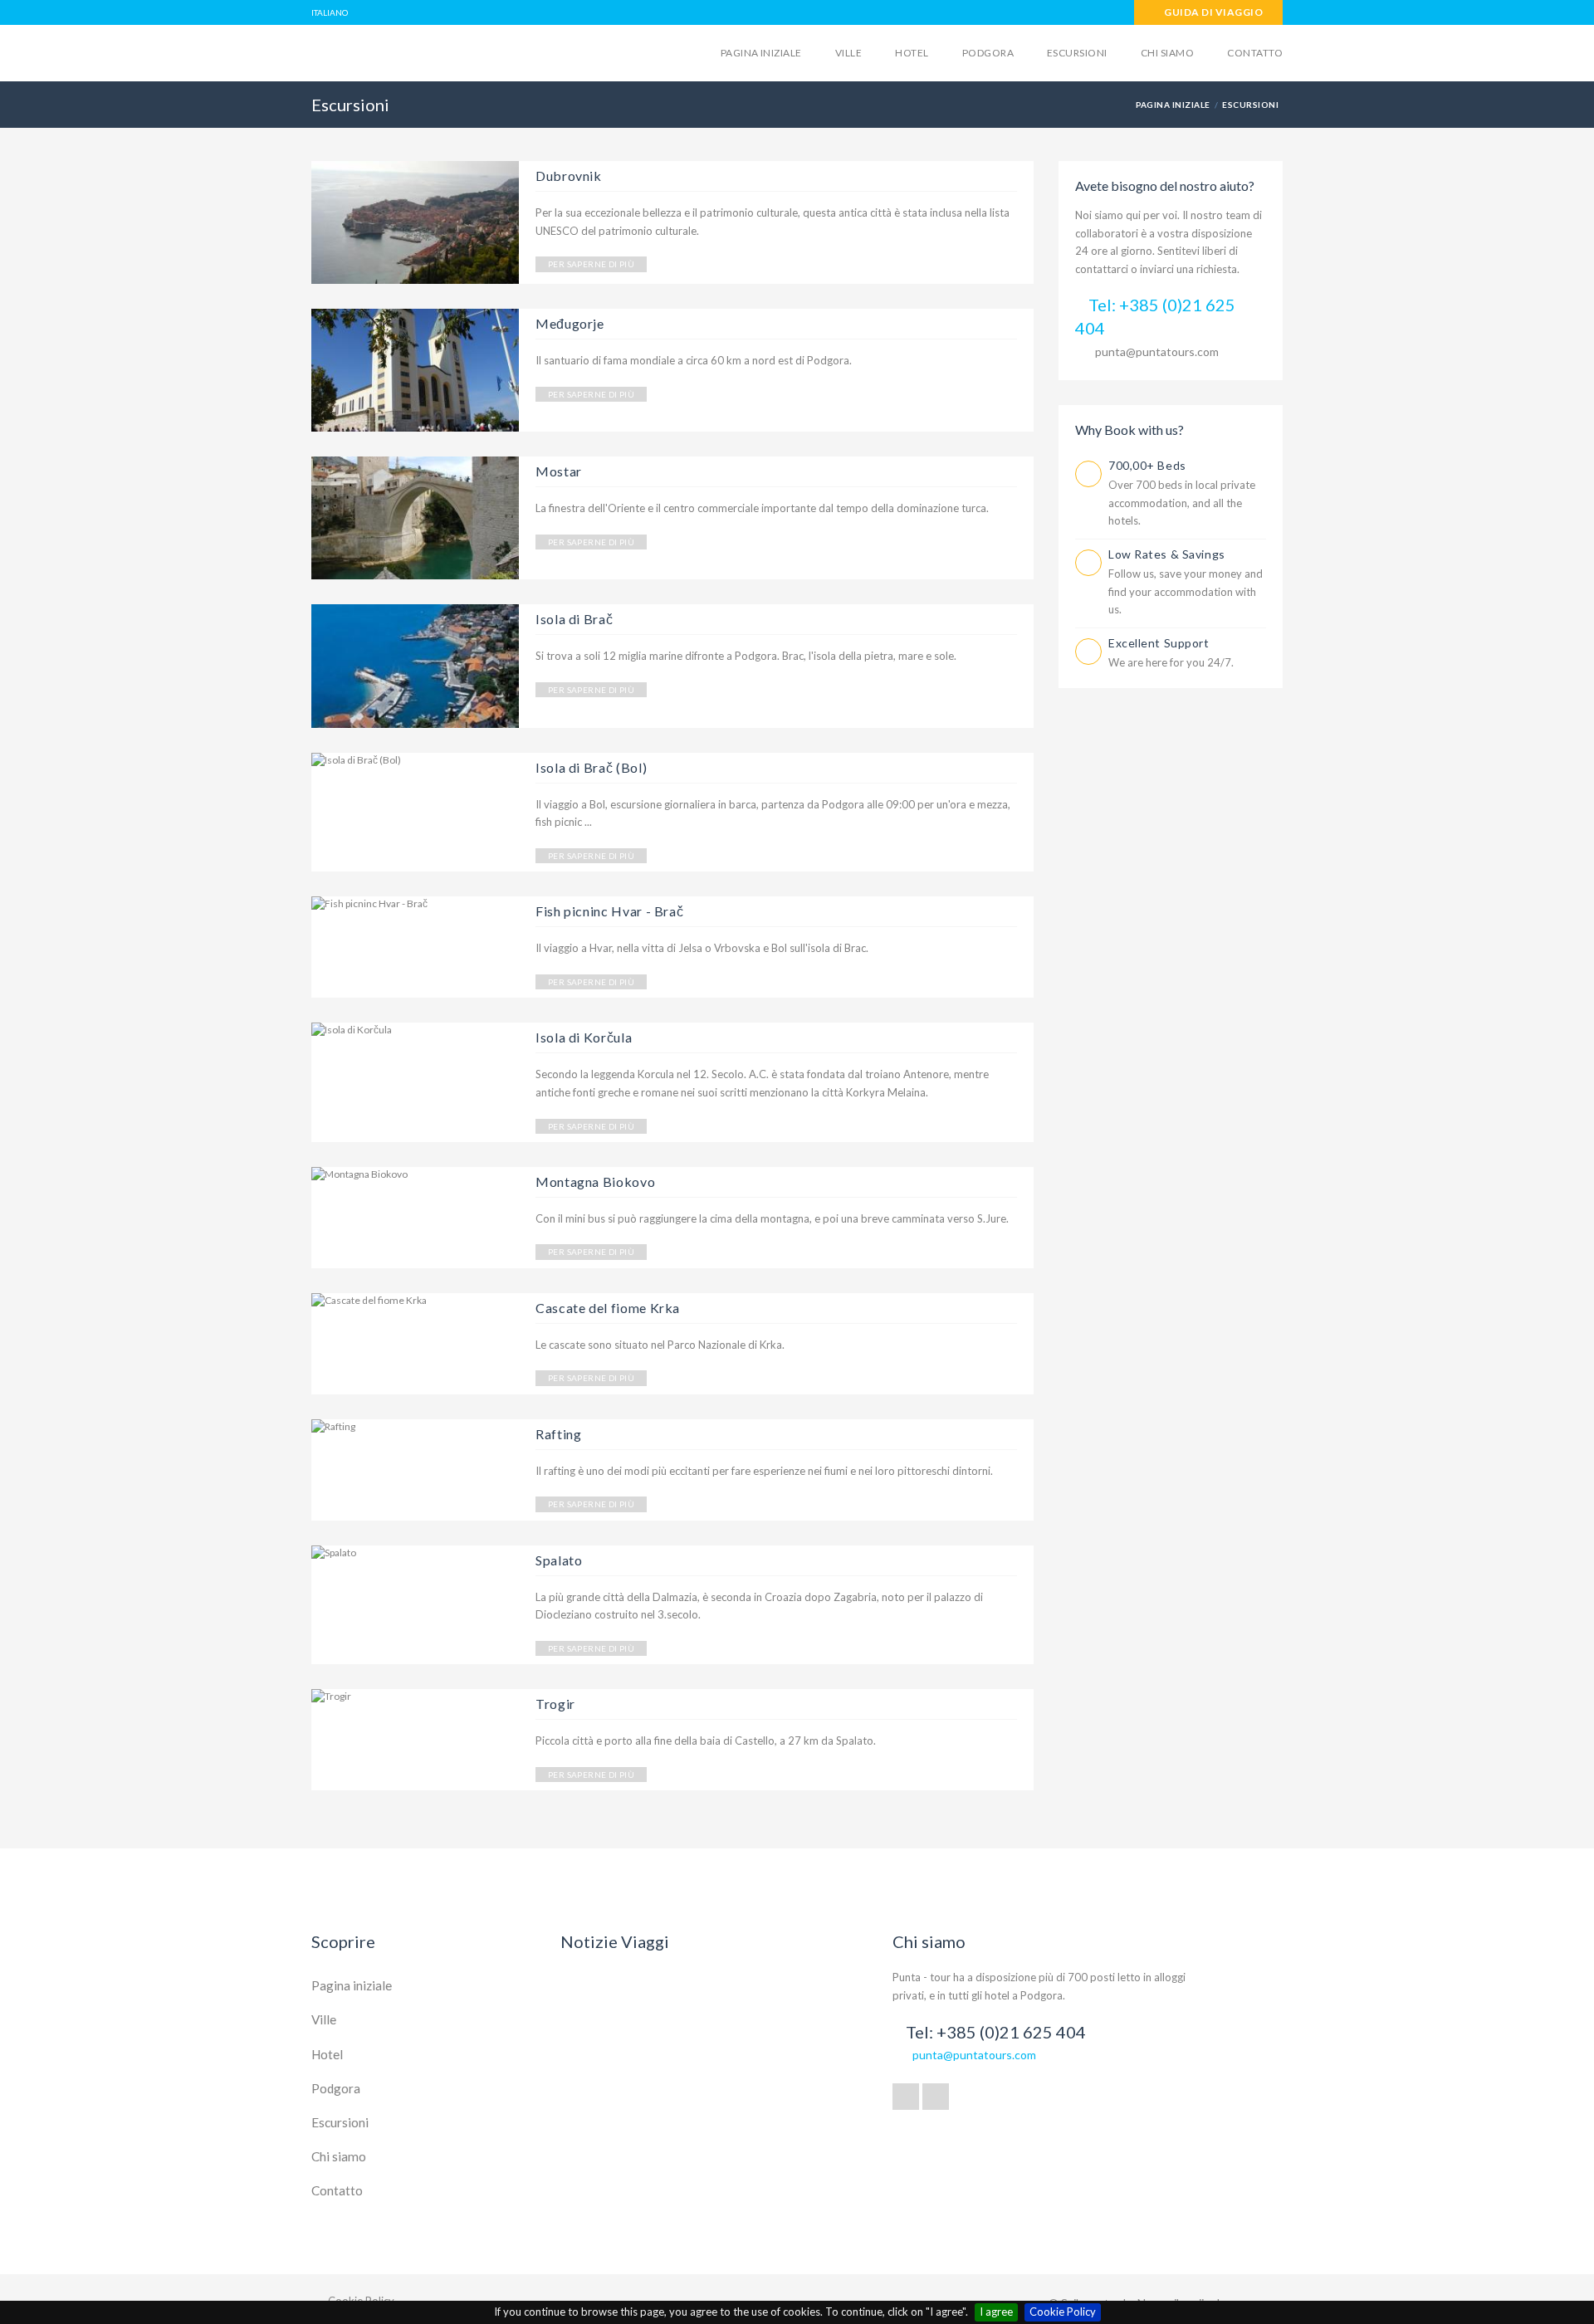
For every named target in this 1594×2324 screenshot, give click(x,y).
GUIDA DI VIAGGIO (1213, 12)
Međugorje (570, 323)
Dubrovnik (569, 176)
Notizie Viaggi (615, 1941)
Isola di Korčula (584, 1037)
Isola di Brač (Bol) (591, 767)
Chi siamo (1167, 53)
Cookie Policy (1063, 2312)
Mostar (559, 471)
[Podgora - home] (441, 51)
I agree (996, 2312)
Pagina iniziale (761, 53)
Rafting (558, 1434)
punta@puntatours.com (1157, 352)
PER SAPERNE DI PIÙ (591, 264)
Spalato (559, 1560)
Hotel (912, 53)
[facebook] (906, 2097)
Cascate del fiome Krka (608, 1308)
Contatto (1255, 53)
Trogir (555, 1704)
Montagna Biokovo (595, 1182)
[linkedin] (936, 2097)
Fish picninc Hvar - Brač (609, 911)
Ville (848, 53)
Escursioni (1077, 53)
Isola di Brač (574, 619)
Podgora (988, 53)
